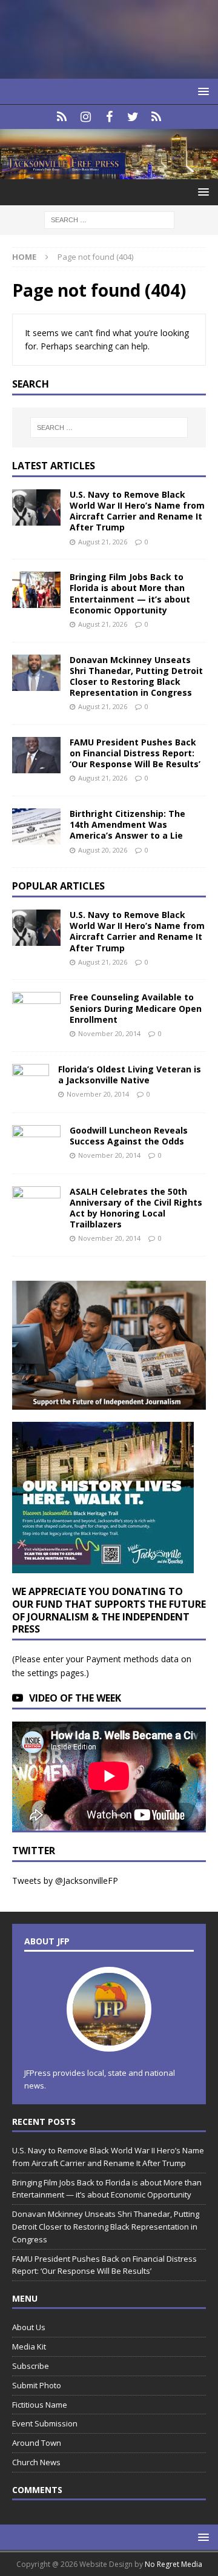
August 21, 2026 (103, 542)
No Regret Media (173, 2564)
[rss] (157, 117)
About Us (29, 2327)
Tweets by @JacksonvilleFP (65, 1881)
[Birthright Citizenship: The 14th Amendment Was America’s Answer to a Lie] (36, 827)
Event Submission (45, 2423)
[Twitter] (133, 117)
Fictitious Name (40, 2405)
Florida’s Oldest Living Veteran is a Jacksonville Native (130, 1075)
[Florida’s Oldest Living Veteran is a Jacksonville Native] (31, 1082)
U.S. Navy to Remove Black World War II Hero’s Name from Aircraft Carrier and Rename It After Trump (137, 511)
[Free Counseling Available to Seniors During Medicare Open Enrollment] (36, 1008)
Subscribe (31, 2366)
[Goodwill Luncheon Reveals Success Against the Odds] (36, 1143)
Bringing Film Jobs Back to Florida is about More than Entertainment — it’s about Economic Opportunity (130, 593)
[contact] (62, 117)
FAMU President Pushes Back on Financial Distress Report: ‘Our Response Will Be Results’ (135, 753)
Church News (36, 2462)
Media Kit (29, 2346)
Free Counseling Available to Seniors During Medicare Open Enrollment (136, 1008)
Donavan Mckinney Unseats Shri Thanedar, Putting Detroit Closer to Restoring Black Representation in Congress (136, 676)
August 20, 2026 (103, 850)
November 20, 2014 (109, 1033)
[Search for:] (109, 220)
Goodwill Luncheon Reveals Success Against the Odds (129, 1136)
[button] (201, 91)
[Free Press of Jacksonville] (109, 172)
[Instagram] (86, 117)
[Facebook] (109, 117)
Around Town (37, 2443)
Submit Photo (37, 2385)
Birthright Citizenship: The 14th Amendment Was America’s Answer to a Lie (127, 824)
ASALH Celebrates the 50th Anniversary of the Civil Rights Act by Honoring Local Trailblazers (136, 1208)
